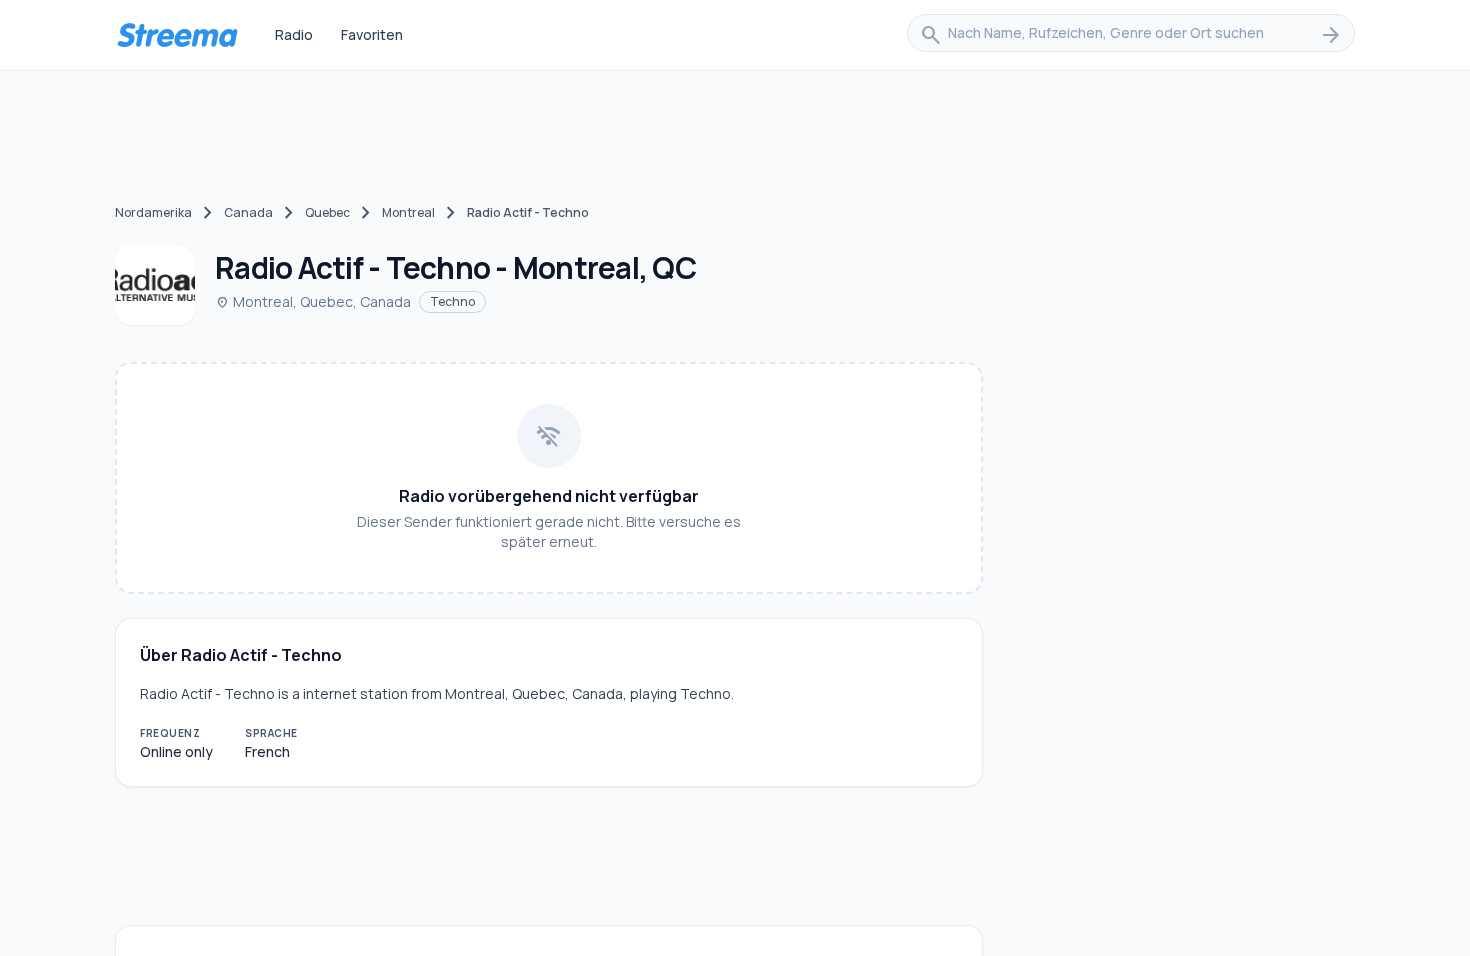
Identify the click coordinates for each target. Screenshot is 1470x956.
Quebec (327, 212)
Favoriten (372, 34)
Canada (248, 212)
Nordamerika (153, 212)
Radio (294, 34)
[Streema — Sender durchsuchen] (177, 35)
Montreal (408, 212)
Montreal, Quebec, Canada (313, 301)
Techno (452, 301)
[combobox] (1131, 35)
